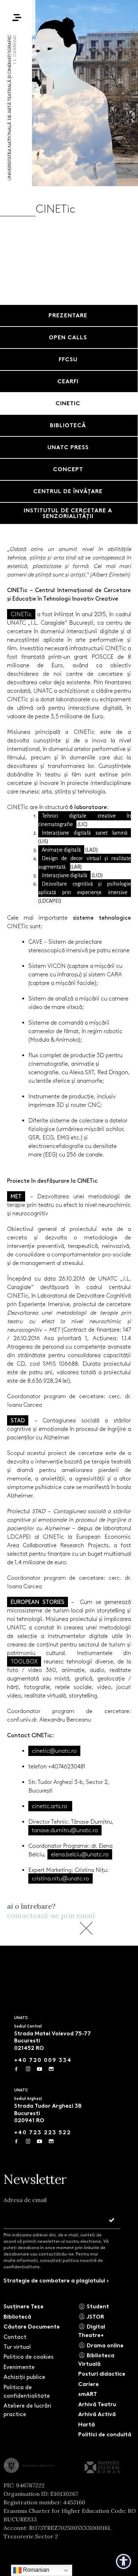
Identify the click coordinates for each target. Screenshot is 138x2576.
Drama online (104, 2345)
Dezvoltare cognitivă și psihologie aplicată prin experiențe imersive (85, 888)
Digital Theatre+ (92, 2331)
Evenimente (19, 2367)
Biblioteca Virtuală (96, 2360)
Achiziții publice (24, 2377)
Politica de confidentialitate (27, 2391)
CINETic (21, 614)
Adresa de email (25, 2200)
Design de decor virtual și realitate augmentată (85, 863)
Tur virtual (17, 2347)
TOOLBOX (24, 1661)
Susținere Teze (24, 2306)
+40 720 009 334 (43, 2060)
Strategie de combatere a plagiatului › (56, 2281)
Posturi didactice (102, 2374)
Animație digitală (61, 850)
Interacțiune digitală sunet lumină (85, 833)
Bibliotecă (17, 2317)
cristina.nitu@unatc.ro (61, 1878)
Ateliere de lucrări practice (27, 2410)
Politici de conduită (105, 2434)
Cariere (88, 2384)
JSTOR (95, 2317)
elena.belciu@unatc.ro (80, 1854)
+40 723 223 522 (43, 2132)
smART (88, 2394)
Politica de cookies (28, 2357)
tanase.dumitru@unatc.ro (65, 1830)
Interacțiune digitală (64, 875)
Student (97, 2306)
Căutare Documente (32, 2327)
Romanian (35, 2570)
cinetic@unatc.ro (54, 1751)
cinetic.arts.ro (50, 1806)
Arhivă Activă (97, 2414)
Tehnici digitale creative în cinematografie (85, 820)
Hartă (87, 2424)
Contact (15, 2337)
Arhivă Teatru (97, 2404)
